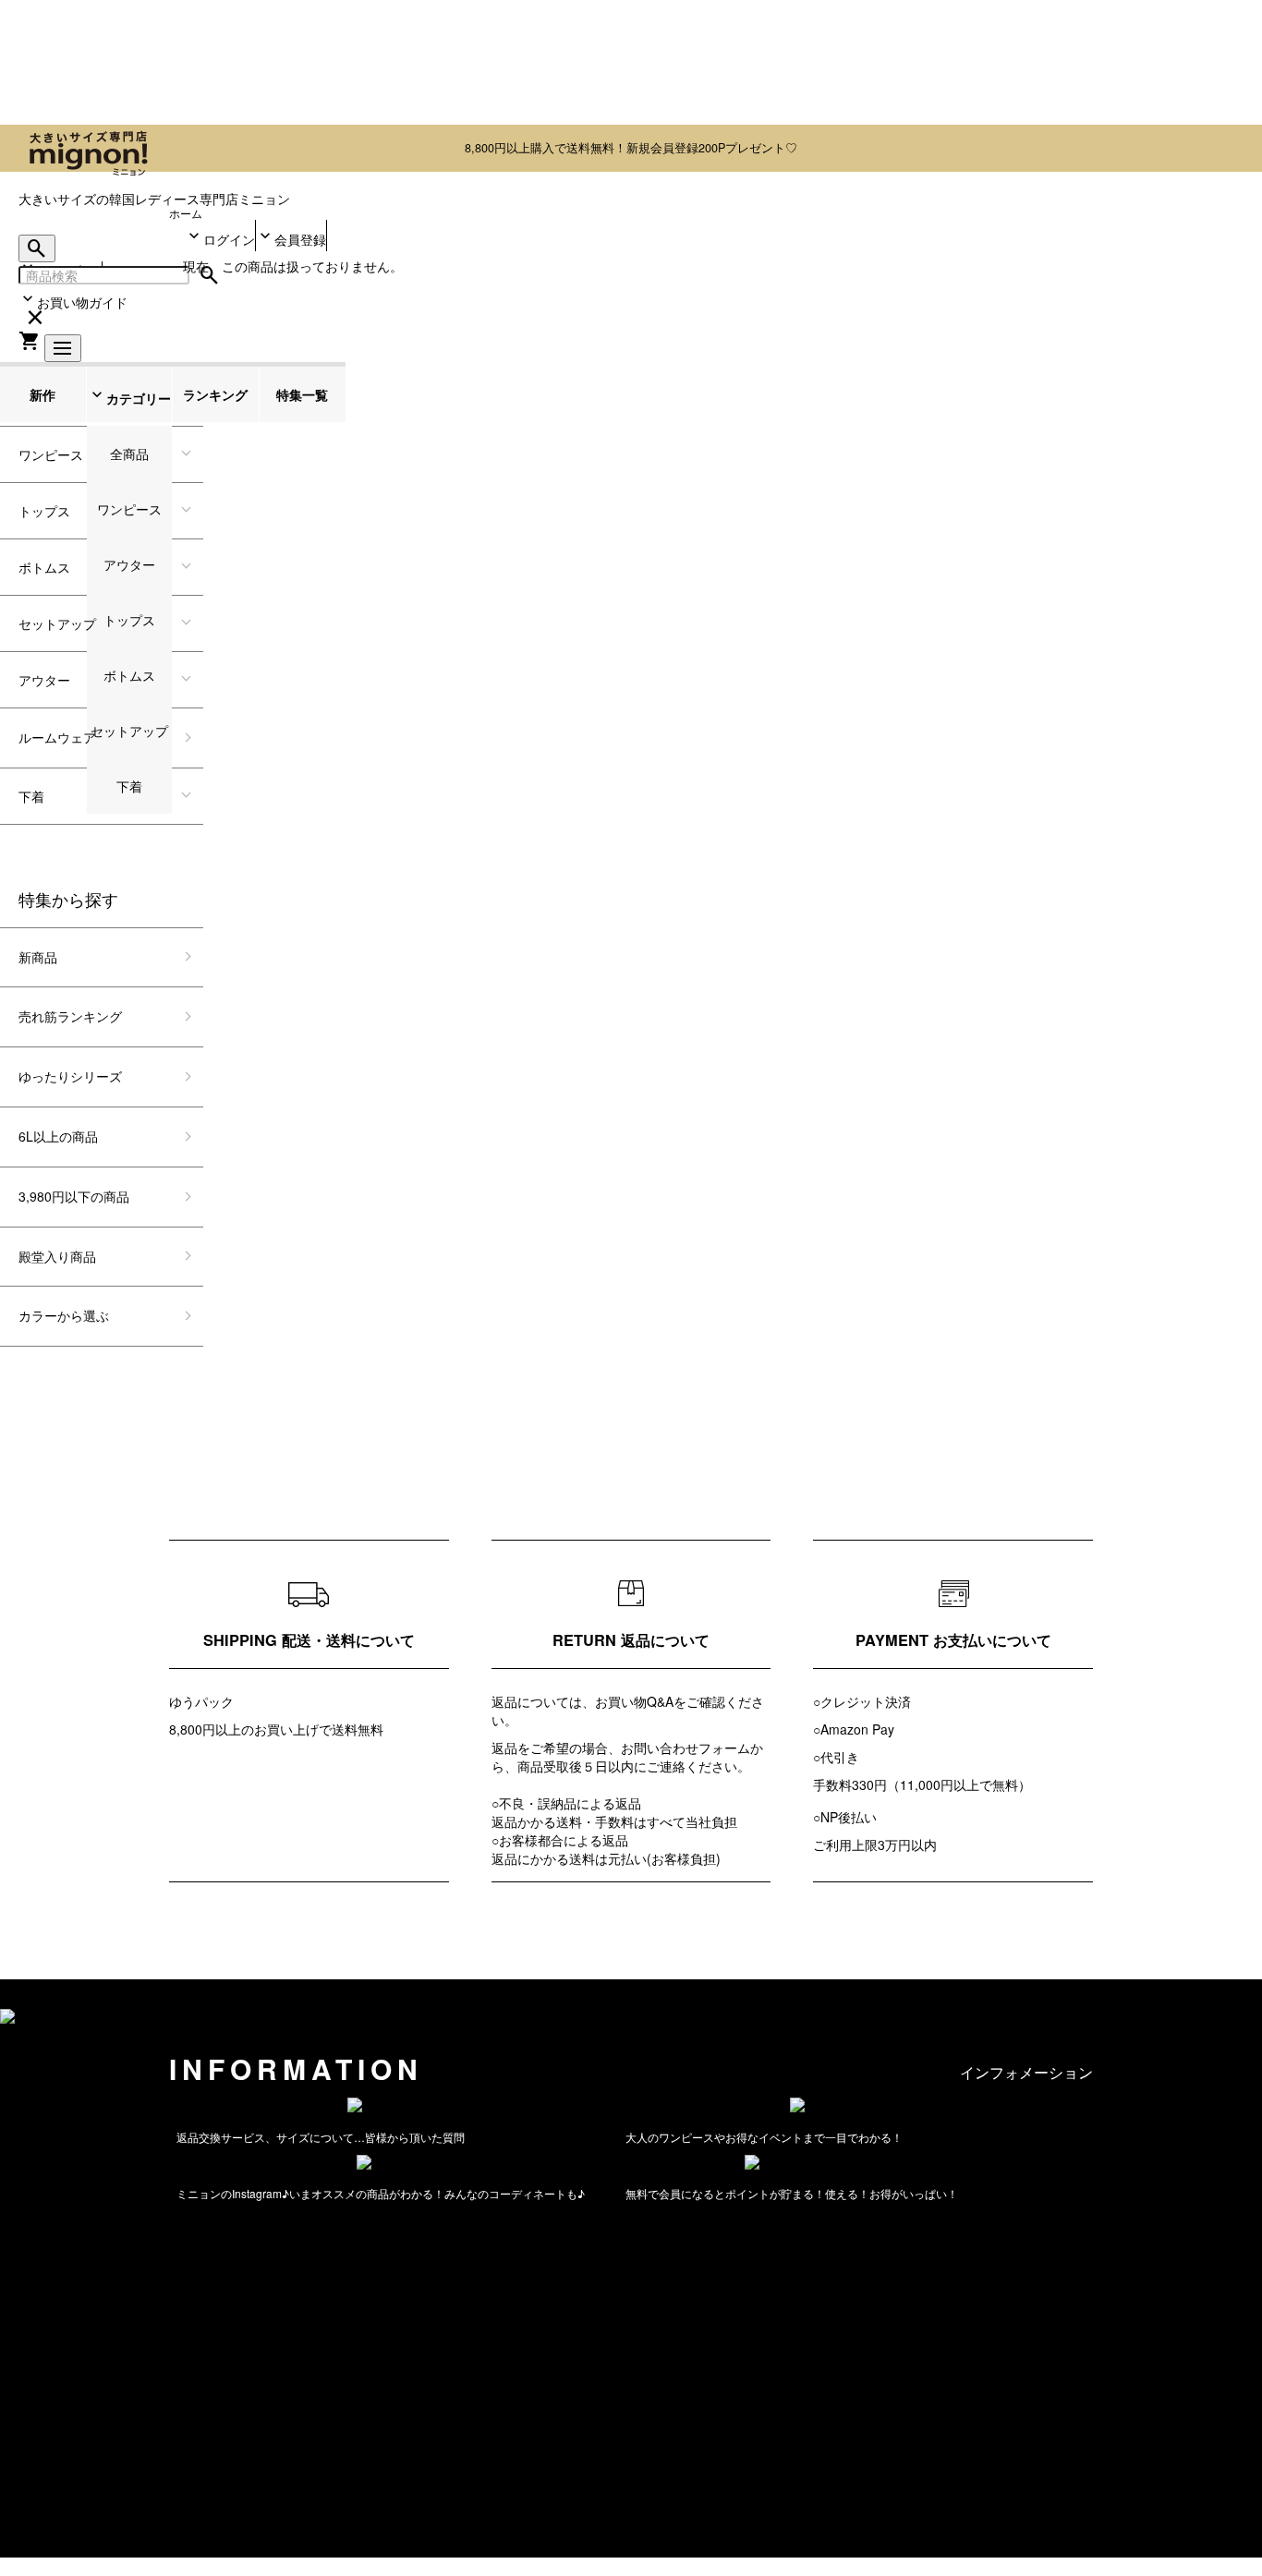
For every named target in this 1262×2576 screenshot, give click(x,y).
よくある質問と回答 (1125, 2162)
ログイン (229, 239)
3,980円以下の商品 (74, 1196)
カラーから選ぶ (64, 1315)
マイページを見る (52, 2462)
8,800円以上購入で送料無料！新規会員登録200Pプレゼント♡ (631, 148)
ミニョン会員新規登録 (1147, 2206)
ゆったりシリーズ (70, 1076)
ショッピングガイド (1125, 2140)
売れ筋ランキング (70, 1016)
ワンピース (51, 454)
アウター (44, 680)
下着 (31, 796)
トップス (44, 511)
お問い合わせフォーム (686, 1748)
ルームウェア (57, 737)
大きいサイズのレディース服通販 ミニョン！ (210, 2507)
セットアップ (57, 623)
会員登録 (300, 239)
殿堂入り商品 (57, 1256)
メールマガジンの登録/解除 (94, 2228)
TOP (13, 2375)
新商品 (38, 957)
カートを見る (39, 2485)
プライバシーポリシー (65, 2440)
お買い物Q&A (634, 1701)
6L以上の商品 (58, 1136)
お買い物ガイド (82, 302)
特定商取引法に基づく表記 (78, 2419)
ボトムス (44, 567)
